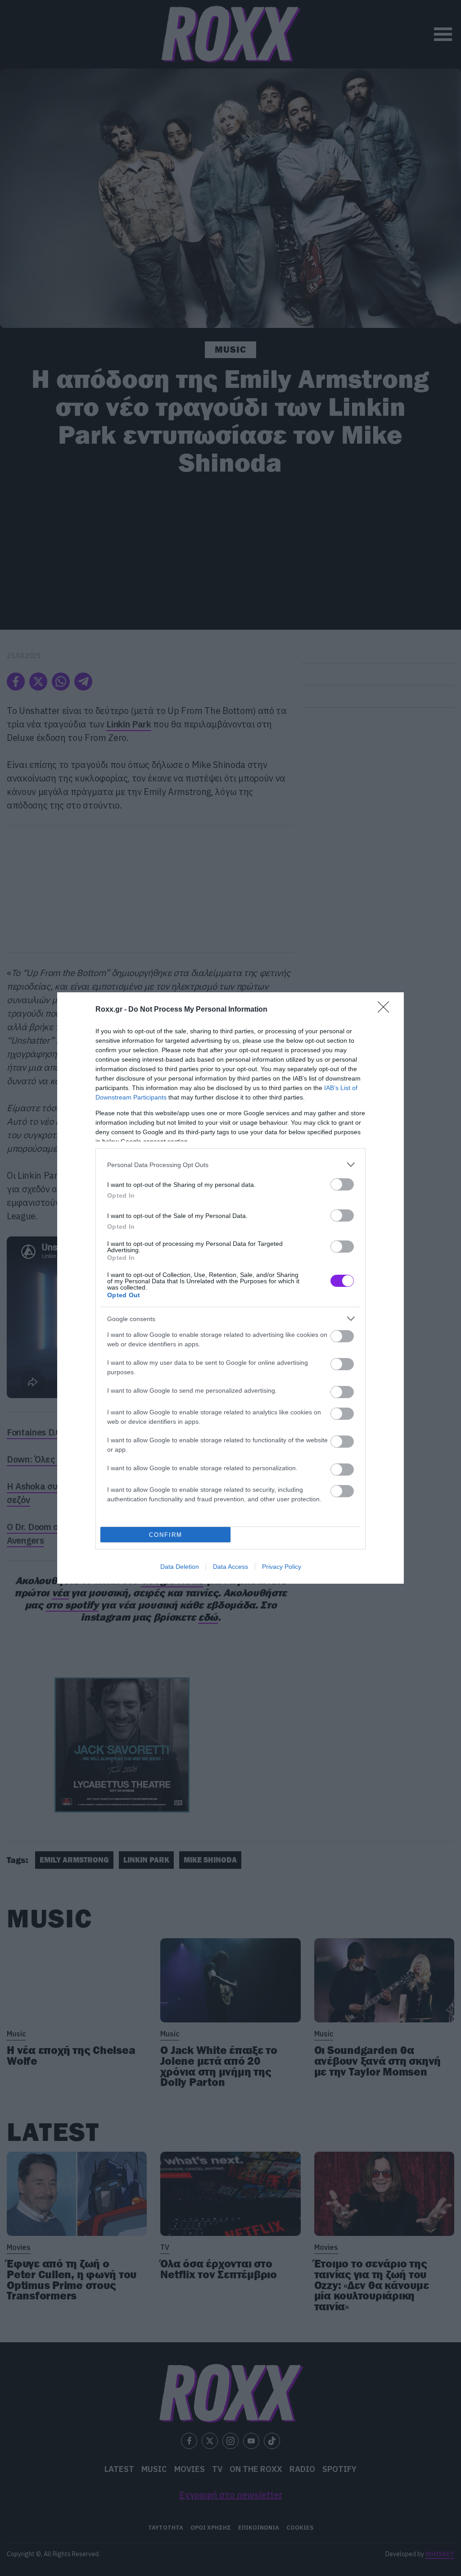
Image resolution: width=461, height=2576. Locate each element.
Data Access (230, 1567)
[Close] (386, 1010)
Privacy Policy (282, 1567)
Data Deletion (180, 1567)
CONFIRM (166, 1535)
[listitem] (230, 1165)
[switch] (342, 1184)
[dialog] (230, 1288)
